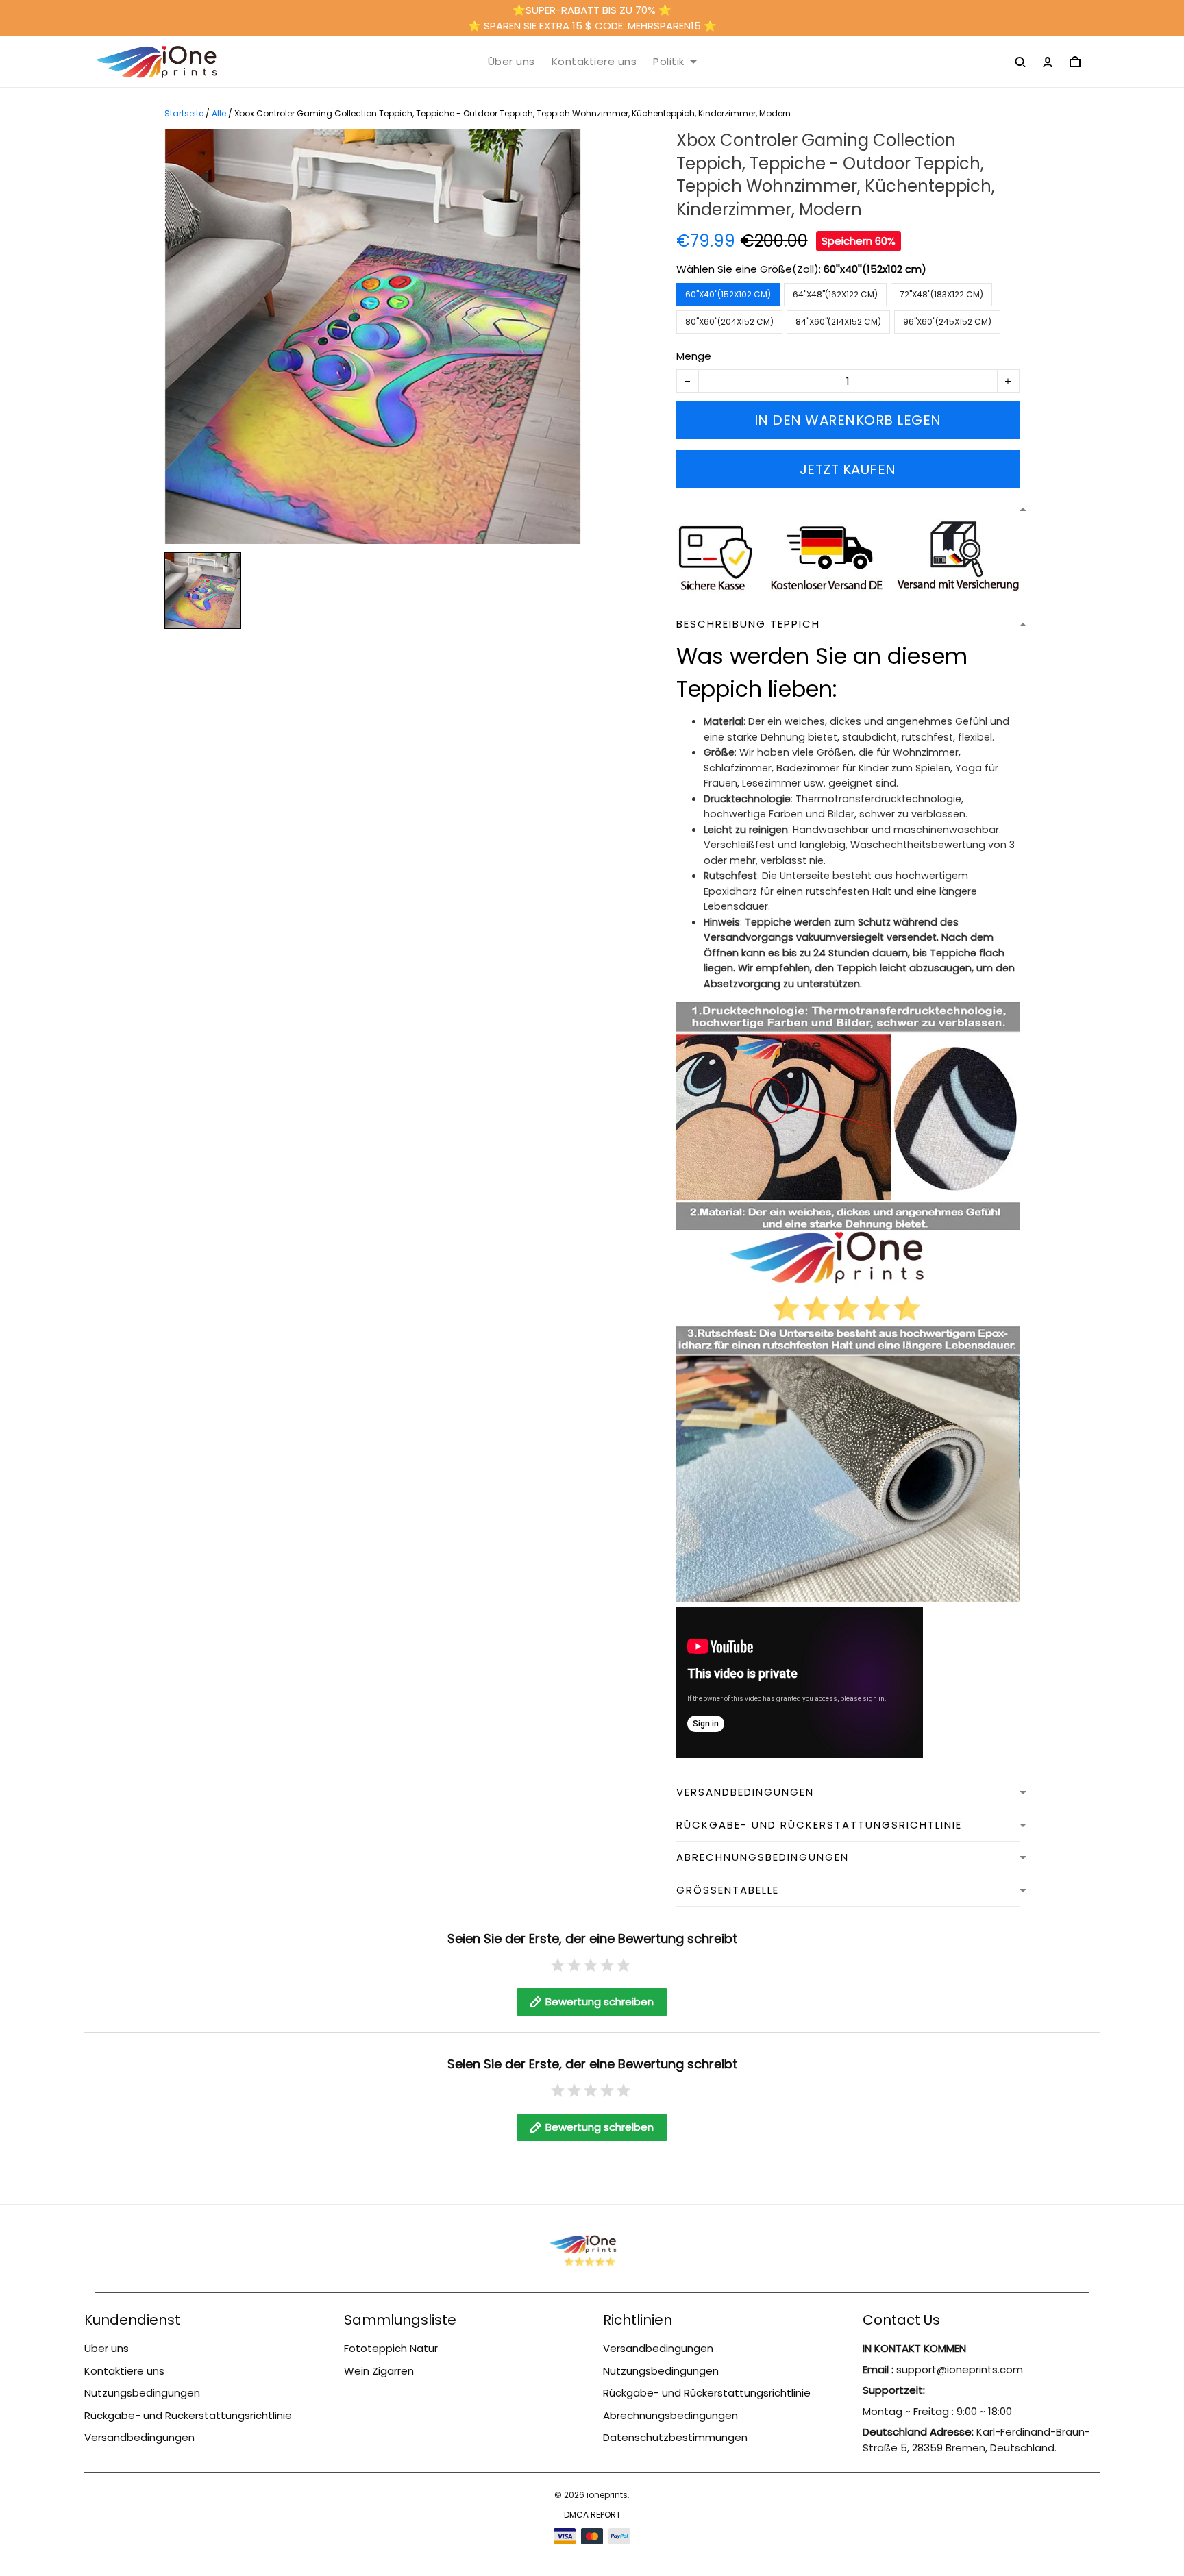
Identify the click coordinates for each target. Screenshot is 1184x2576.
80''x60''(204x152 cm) (729, 322)
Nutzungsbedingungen (142, 2393)
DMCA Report (592, 2515)
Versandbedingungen (139, 2437)
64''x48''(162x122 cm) (835, 294)
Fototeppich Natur (391, 2348)
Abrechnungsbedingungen (670, 2415)
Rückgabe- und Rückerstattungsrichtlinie (188, 2415)
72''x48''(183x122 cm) (941, 294)
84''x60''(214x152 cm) (838, 322)
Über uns (511, 62)
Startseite (184, 113)
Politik (669, 62)
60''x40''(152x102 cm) (875, 269)
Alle (219, 113)
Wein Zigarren (379, 2371)
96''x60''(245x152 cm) (947, 322)
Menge (694, 356)
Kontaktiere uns (594, 62)
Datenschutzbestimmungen (675, 2437)
